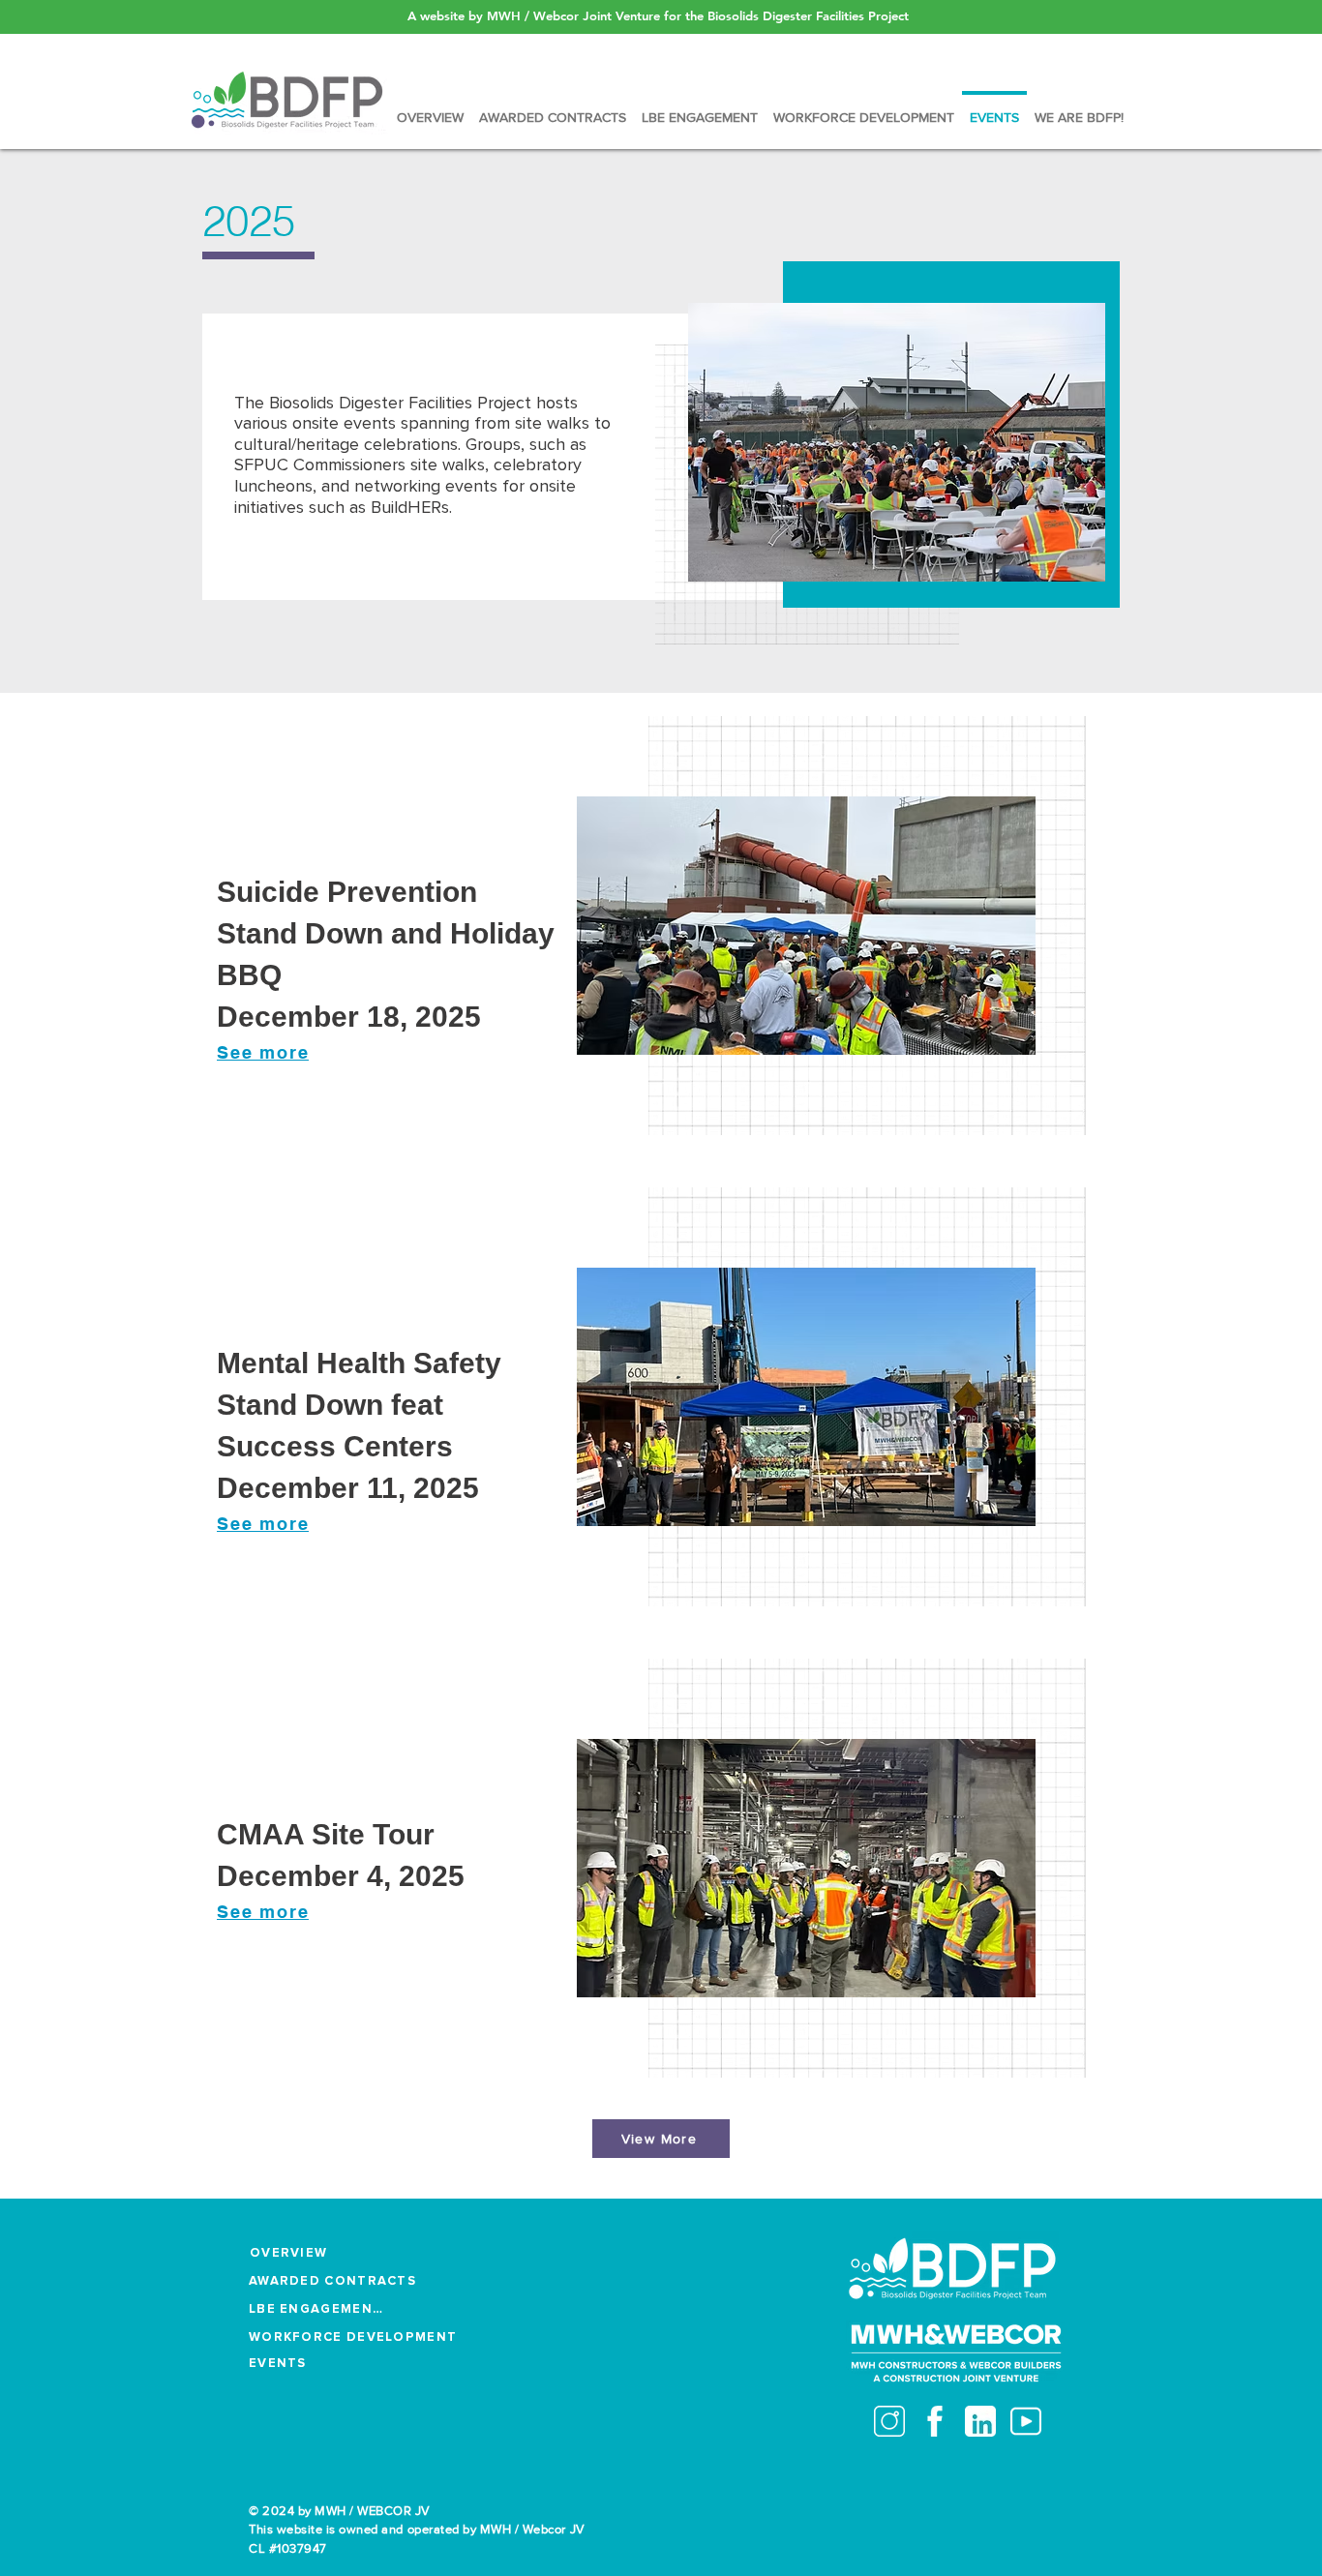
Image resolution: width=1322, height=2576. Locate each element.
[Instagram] (889, 2421)
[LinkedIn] (980, 2421)
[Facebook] (935, 2421)
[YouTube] (1026, 2421)
